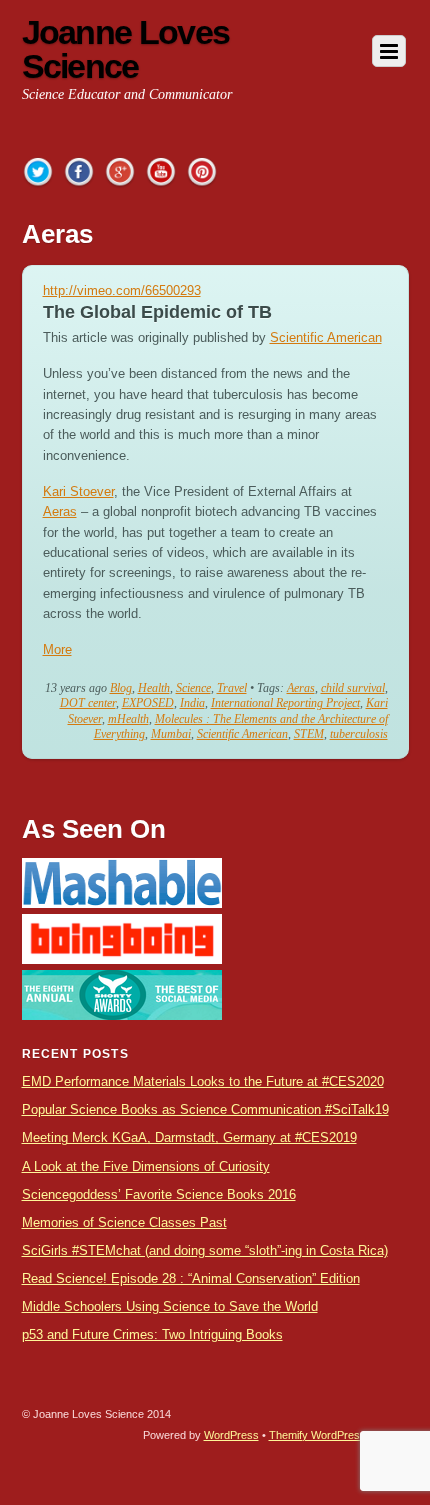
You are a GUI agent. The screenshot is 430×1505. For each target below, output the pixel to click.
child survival (353, 688)
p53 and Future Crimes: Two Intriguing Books (152, 1334)
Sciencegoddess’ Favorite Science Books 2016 (159, 1194)
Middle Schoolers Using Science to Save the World (170, 1306)
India (192, 703)
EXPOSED (148, 703)
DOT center (88, 703)
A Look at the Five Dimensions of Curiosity (146, 1166)
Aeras (60, 511)
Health (154, 688)
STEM (309, 734)
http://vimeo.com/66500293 (122, 290)
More (57, 649)
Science (193, 688)
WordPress (231, 1435)
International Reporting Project (285, 703)
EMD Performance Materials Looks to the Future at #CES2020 (203, 1081)
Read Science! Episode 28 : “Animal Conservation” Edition (191, 1278)
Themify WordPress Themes (339, 1435)
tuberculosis (359, 734)
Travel (232, 688)
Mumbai (171, 734)
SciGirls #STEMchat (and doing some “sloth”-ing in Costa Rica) (205, 1250)
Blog (121, 688)
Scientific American (326, 337)
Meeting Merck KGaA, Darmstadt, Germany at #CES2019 (189, 1137)
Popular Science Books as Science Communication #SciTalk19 (205, 1109)
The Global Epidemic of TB (157, 312)
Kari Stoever (78, 491)
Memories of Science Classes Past (124, 1222)
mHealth (128, 719)
